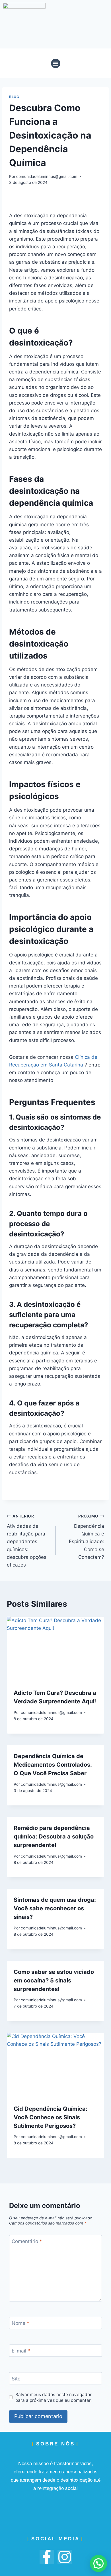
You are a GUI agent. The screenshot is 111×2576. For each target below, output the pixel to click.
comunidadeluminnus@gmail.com (47, 176)
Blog (14, 97)
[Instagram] (65, 2557)
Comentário (27, 2241)
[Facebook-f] (47, 2557)
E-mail (21, 2351)
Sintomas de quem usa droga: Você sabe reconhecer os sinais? (55, 1908)
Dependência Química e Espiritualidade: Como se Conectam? (87, 1537)
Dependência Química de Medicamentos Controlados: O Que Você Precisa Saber (53, 1765)
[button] (56, 63)
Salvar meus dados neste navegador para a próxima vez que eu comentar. (54, 2397)
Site (16, 2378)
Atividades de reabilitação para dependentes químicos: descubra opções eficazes (27, 1541)
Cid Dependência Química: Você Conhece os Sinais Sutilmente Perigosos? (51, 2117)
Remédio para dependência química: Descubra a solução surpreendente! (54, 1836)
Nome (20, 2323)
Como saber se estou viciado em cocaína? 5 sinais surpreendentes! (54, 1980)
